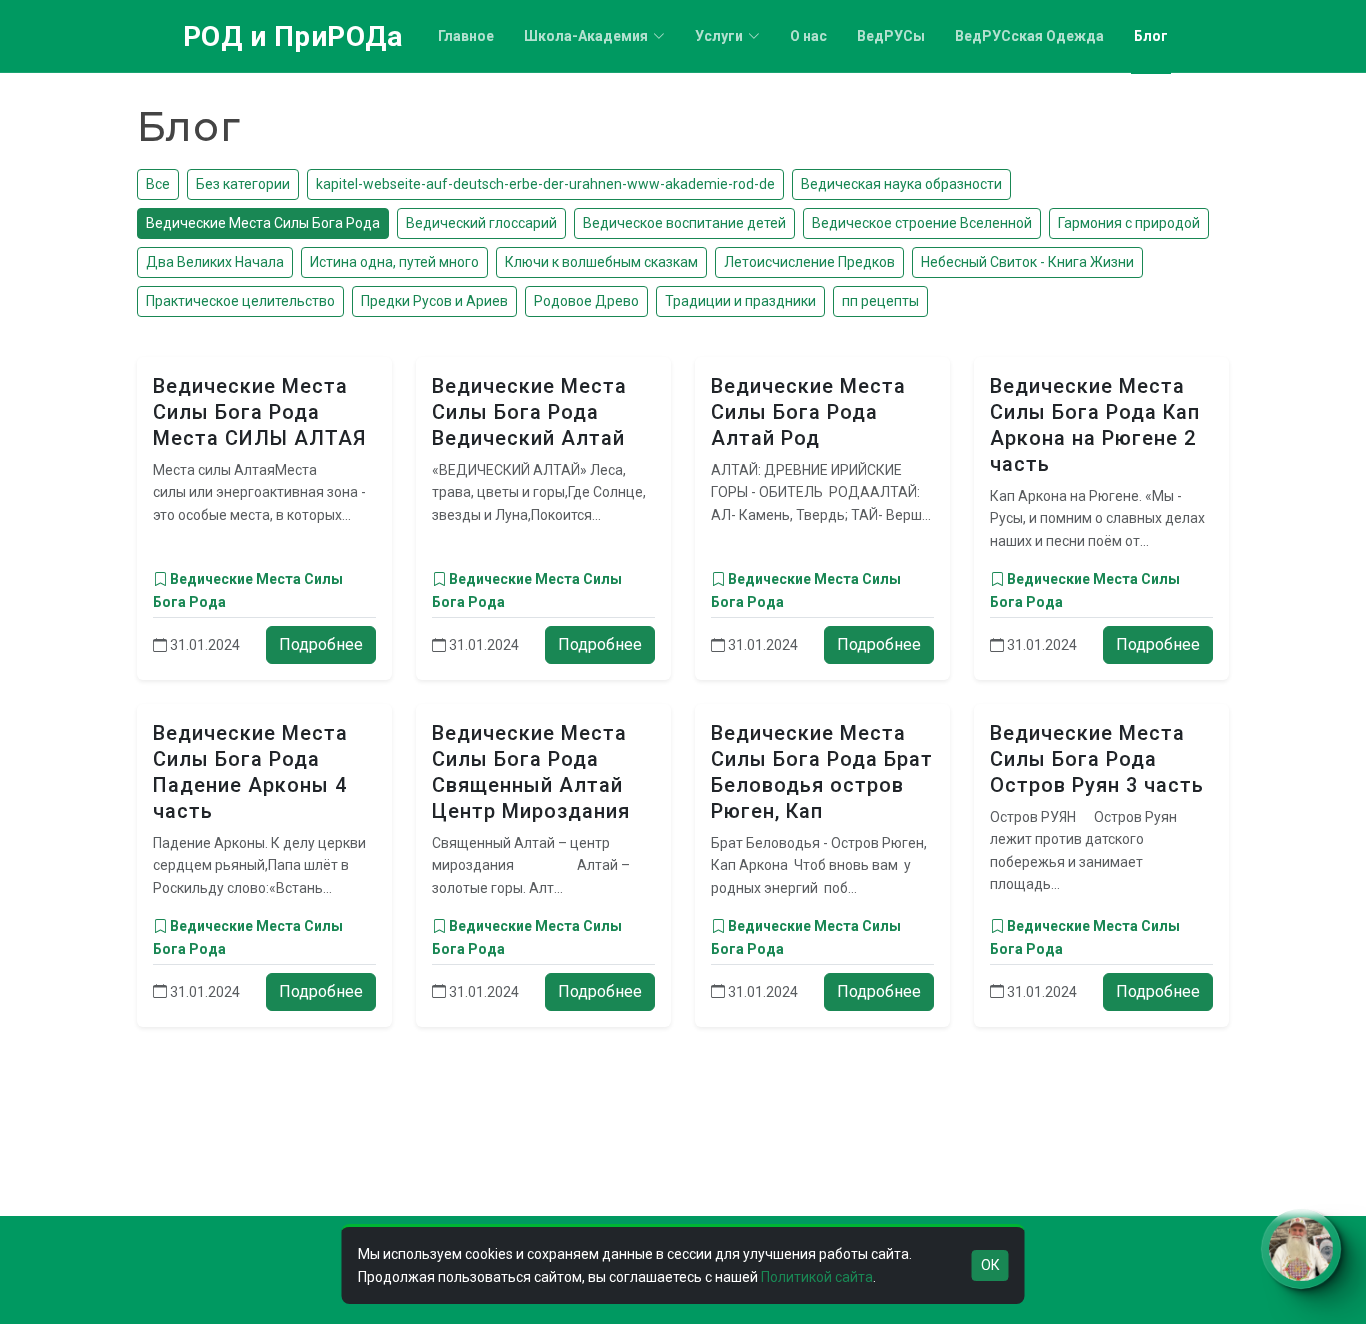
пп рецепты (880, 301)
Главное (466, 36)
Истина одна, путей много (394, 262)
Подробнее (321, 644)
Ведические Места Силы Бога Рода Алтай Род (808, 412)
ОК (990, 1265)
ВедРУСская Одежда (1029, 36)
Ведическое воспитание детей (684, 223)
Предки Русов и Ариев (434, 301)
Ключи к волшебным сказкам (601, 262)
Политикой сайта (817, 1277)
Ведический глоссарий (481, 223)
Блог (1151, 36)
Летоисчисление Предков (809, 262)
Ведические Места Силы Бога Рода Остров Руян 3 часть (1097, 759)
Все (158, 184)
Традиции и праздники (740, 301)
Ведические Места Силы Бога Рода (263, 223)
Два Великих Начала (215, 262)
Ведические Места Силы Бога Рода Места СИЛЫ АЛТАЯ (259, 412)
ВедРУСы (891, 36)
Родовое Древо (586, 301)
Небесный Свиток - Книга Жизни (1027, 262)
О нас (808, 36)
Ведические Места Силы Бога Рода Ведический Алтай (529, 412)
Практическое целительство (240, 301)
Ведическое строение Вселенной (922, 223)
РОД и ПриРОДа (293, 36)
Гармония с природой (1129, 223)
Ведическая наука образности (901, 184)
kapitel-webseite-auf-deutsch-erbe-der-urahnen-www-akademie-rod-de (545, 184)
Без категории (243, 184)
